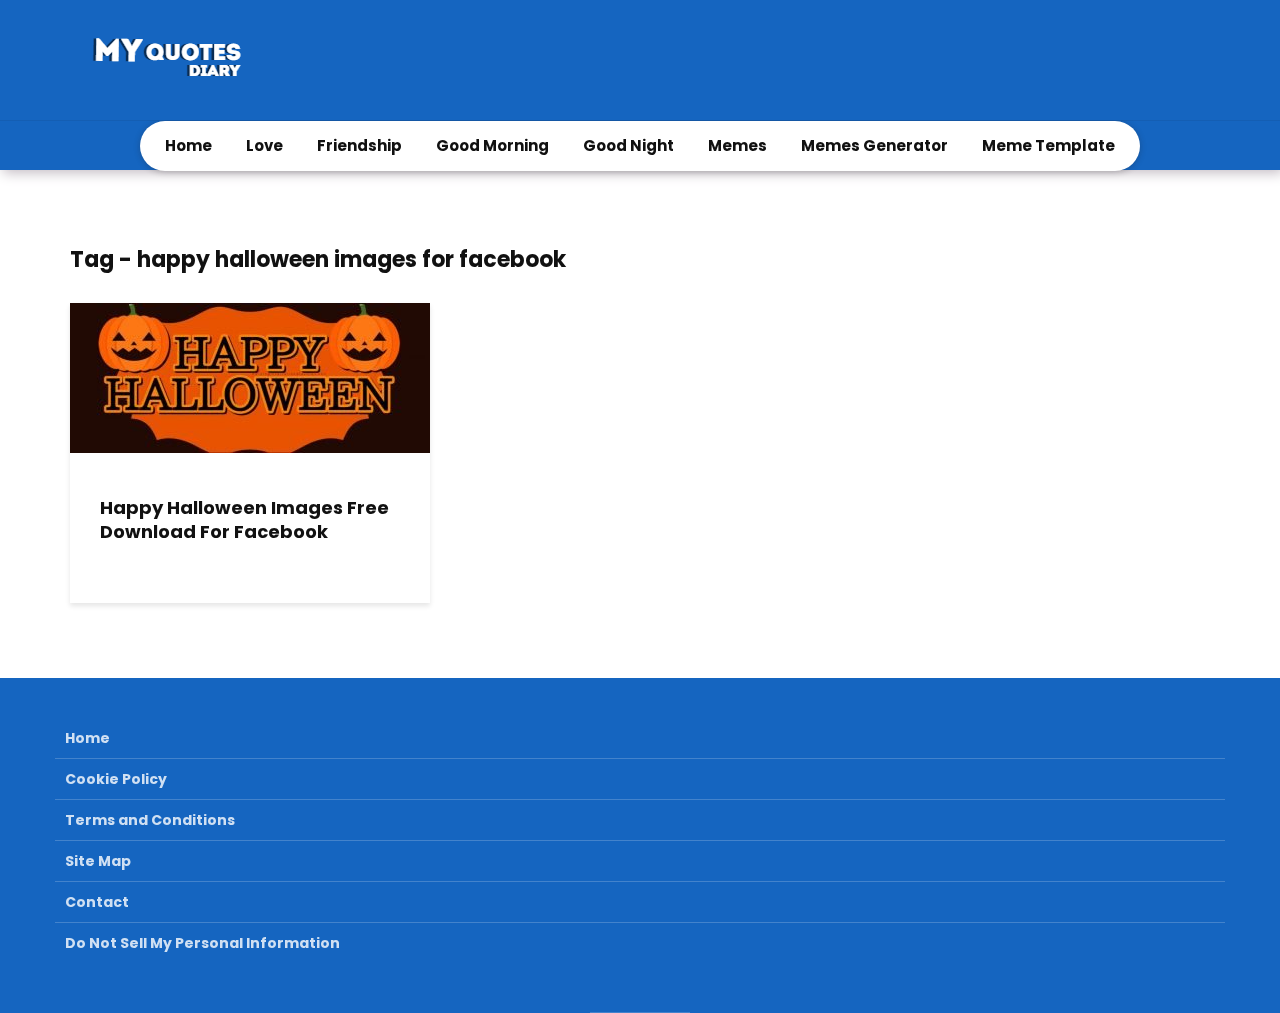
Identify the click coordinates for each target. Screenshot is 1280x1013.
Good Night (628, 145)
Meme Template (1048, 145)
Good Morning (492, 145)
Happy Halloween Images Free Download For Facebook (244, 520)
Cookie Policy (116, 779)
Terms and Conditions (150, 820)
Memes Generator (874, 145)
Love (264, 145)
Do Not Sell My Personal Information (202, 943)
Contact (97, 902)
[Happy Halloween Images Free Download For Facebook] (250, 376)
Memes (737, 145)
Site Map (98, 861)
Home (188, 145)
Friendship (359, 145)
